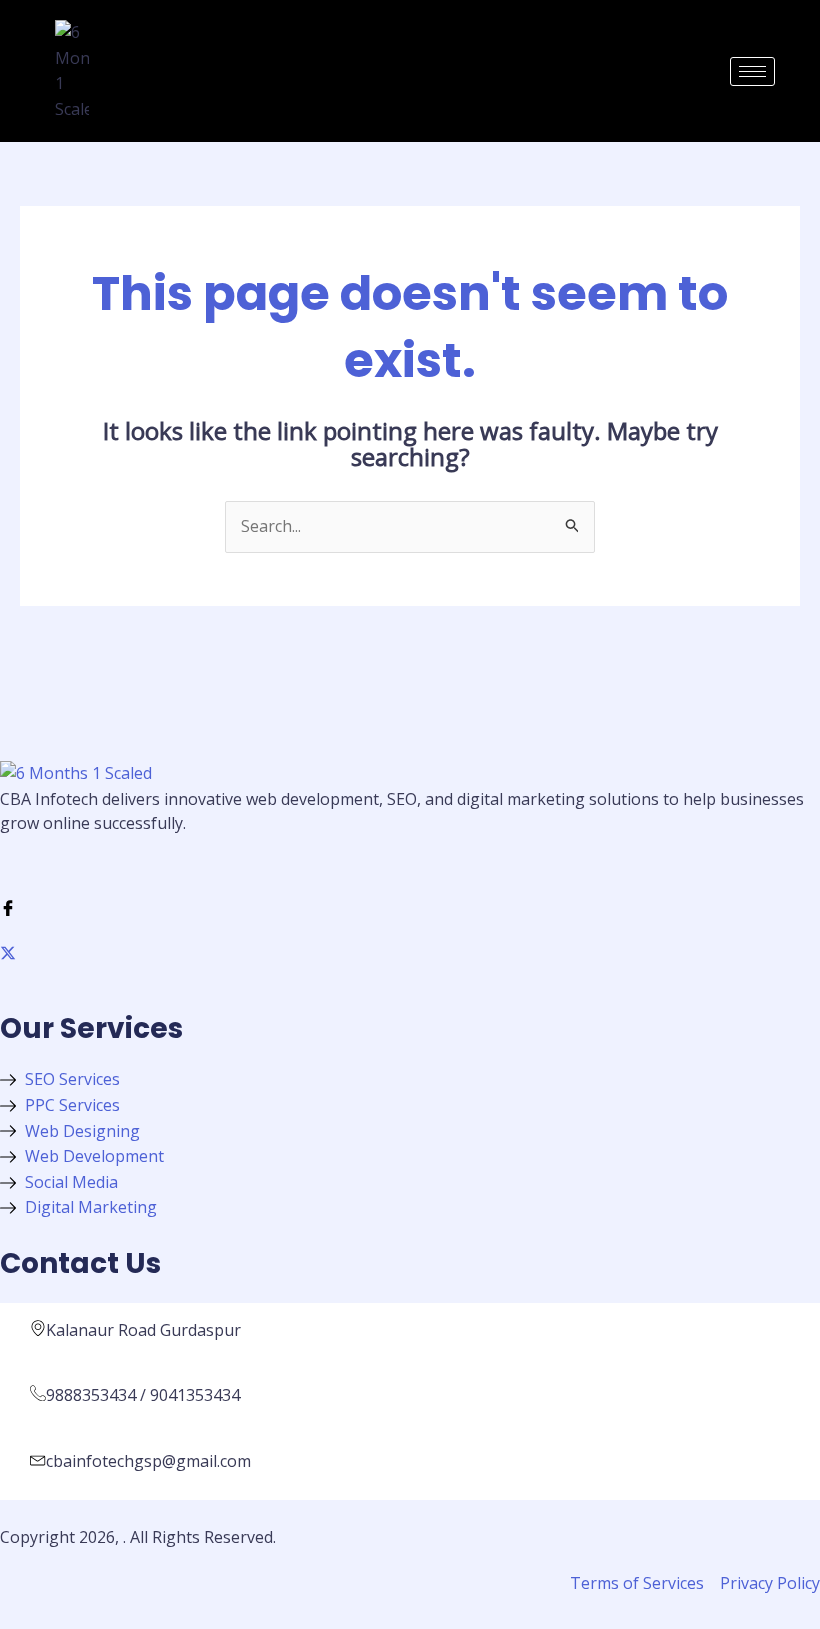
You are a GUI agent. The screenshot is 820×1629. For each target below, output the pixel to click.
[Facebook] (410, 907)
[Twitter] (410, 953)
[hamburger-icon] (752, 71)
